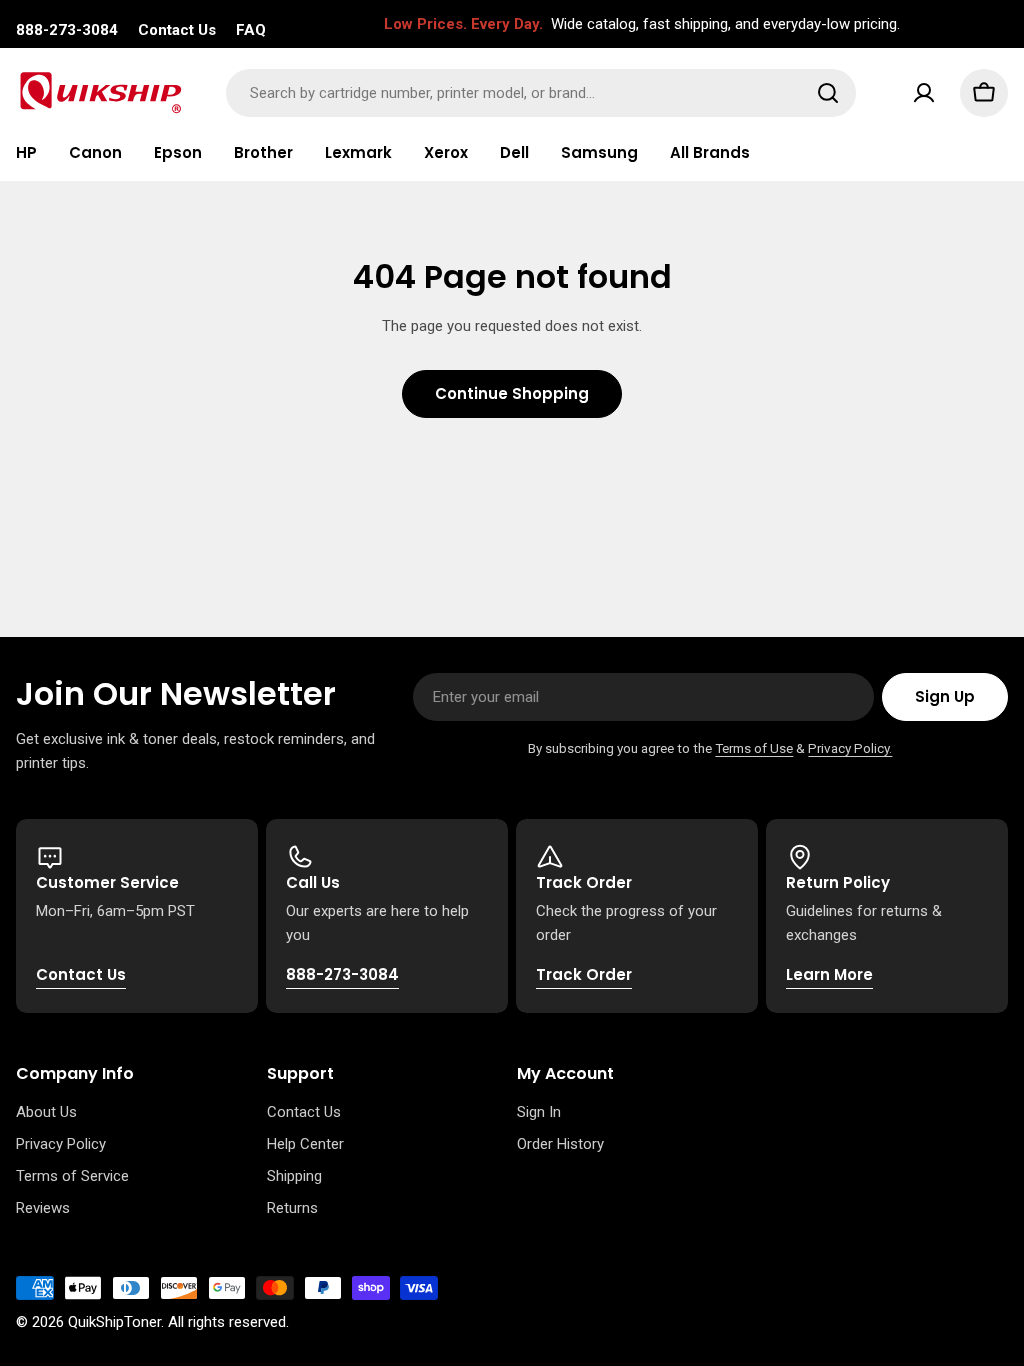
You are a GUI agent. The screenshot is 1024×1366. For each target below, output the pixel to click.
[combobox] (541, 93)
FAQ (251, 30)
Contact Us (177, 30)
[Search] (828, 93)
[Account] (924, 93)
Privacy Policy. (850, 748)
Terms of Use (754, 748)
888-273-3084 (67, 30)
